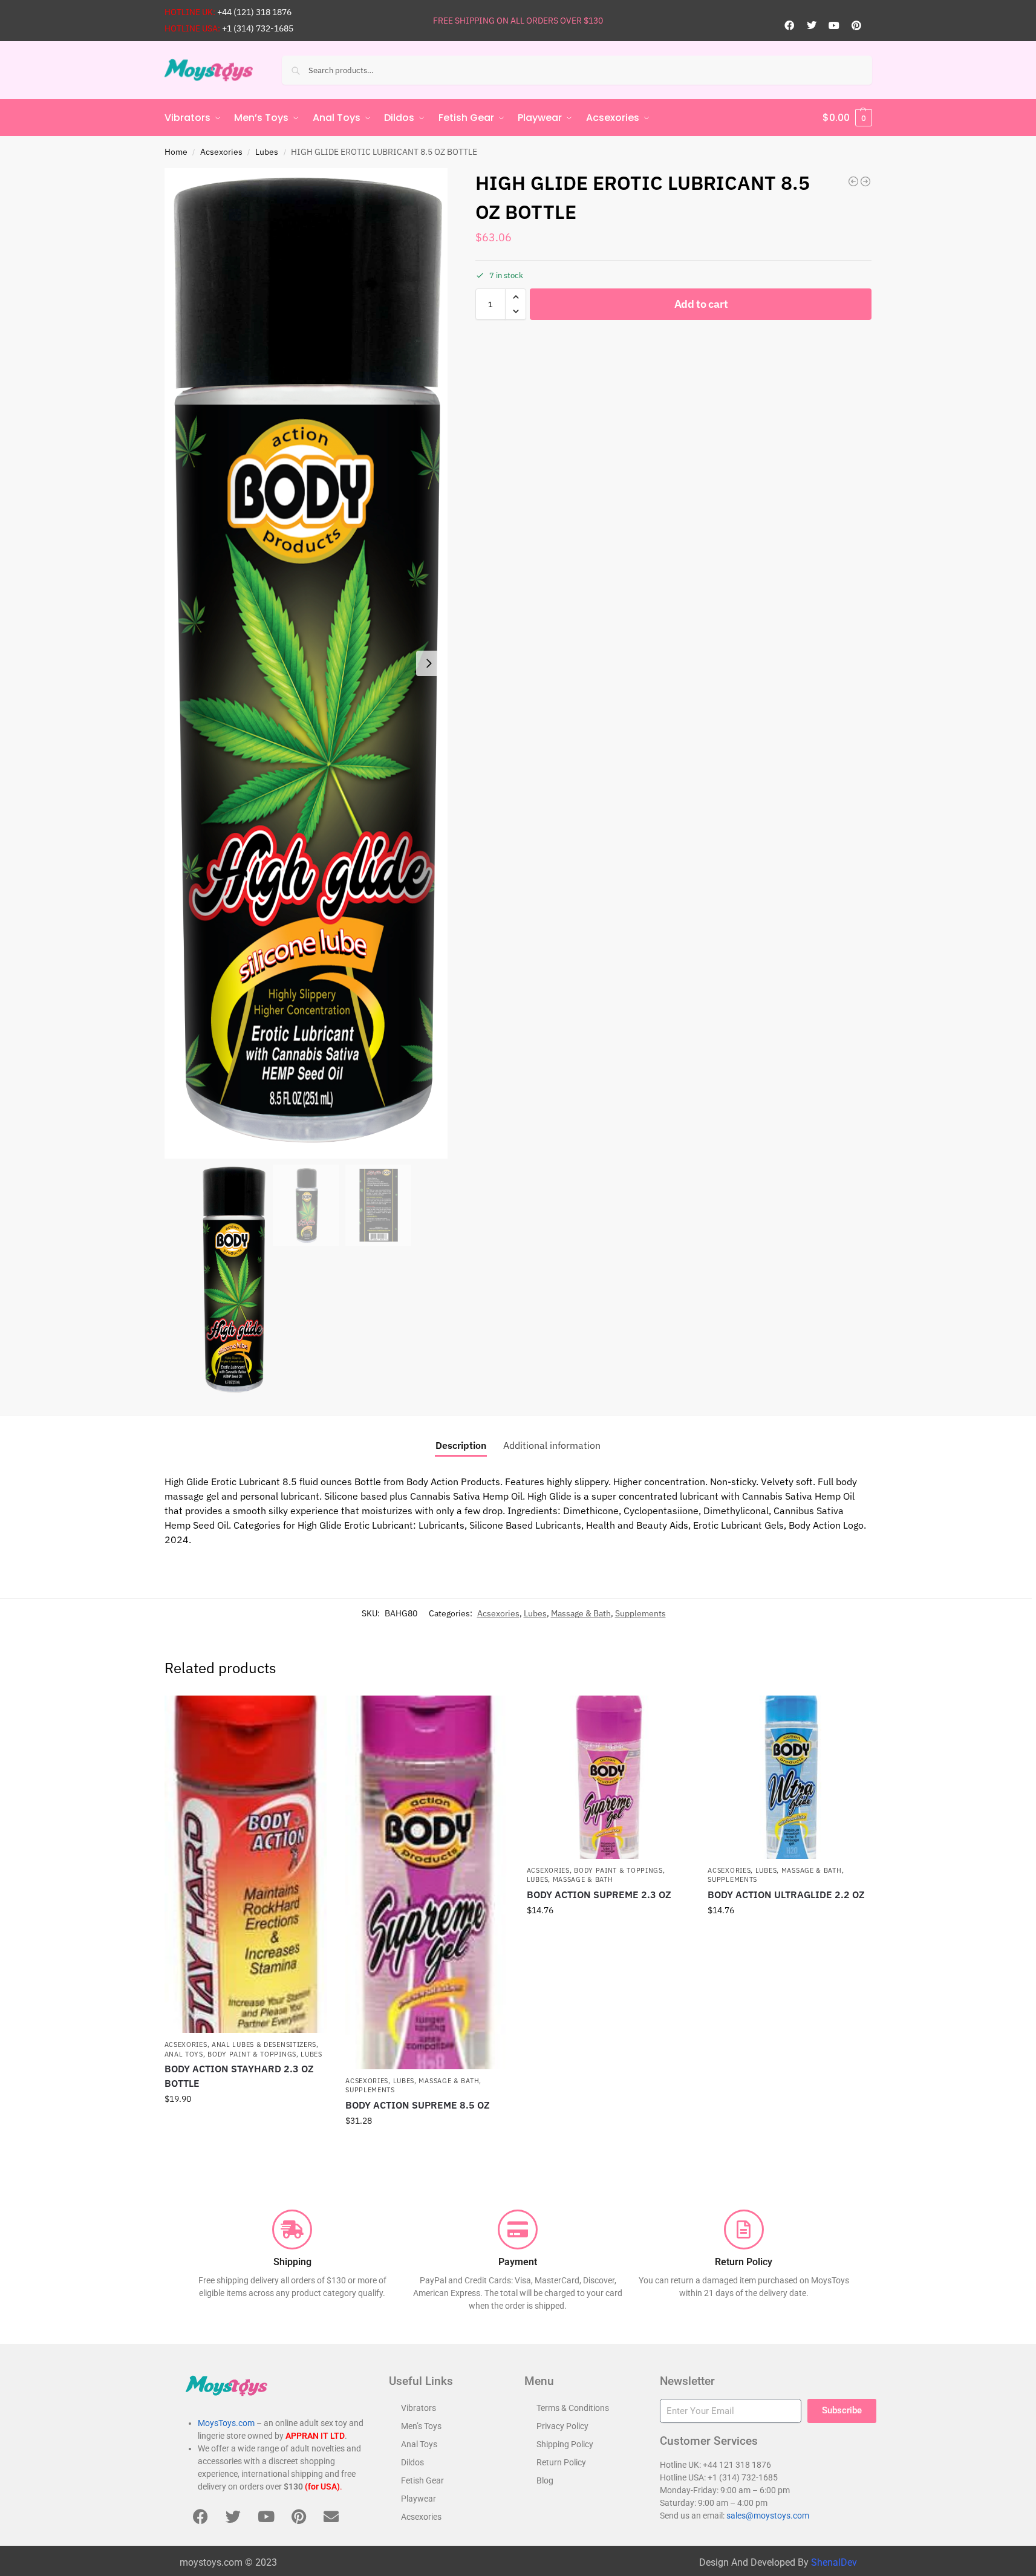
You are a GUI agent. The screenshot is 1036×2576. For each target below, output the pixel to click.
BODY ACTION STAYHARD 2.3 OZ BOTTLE (239, 2076)
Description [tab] (461, 1445)
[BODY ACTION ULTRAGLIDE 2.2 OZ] (789, 1777)
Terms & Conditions (573, 2408)
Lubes (267, 152)
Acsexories (221, 152)
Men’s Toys (421, 2426)
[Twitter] (812, 25)
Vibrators (419, 2408)
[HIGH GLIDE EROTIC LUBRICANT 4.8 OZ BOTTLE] (853, 181)
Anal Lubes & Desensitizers (264, 2044)
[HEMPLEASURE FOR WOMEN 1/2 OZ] (865, 181)
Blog (545, 2480)
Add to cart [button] (246, 2125)
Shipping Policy (565, 2444)
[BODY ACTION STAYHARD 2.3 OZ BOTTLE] (246, 1864)
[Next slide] (429, 663)
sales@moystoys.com (768, 2516)
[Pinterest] (856, 25)
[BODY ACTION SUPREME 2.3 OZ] (608, 1777)
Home (176, 152)
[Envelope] (331, 2516)
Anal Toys (184, 2054)
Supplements (640, 1613)
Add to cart (701, 304)
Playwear (419, 2499)
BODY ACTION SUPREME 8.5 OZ (418, 2105)
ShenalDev (834, 2562)
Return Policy (561, 2462)
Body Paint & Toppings (252, 2054)
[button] (847, 118)
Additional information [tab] (552, 1445)
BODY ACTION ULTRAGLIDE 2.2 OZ (786, 1895)
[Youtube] (834, 25)
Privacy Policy (562, 2426)
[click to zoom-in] (306, 663)
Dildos (412, 2462)
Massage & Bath (581, 1613)
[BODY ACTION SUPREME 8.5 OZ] (427, 1882)
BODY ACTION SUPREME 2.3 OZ (599, 1895)
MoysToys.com (226, 2423)
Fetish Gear (422, 2480)
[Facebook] (789, 25)
